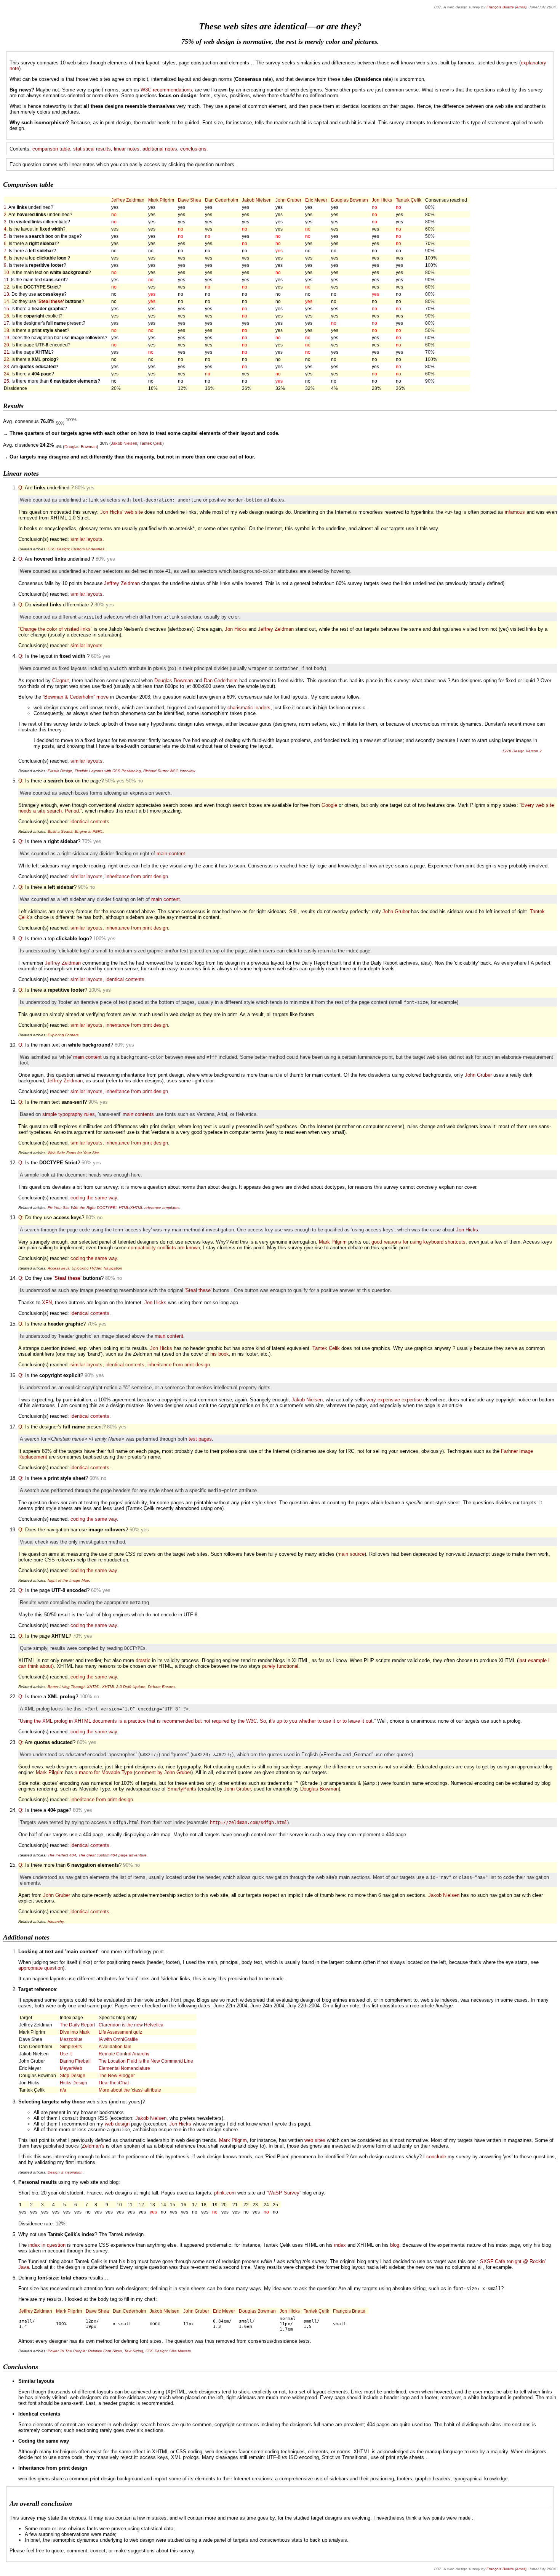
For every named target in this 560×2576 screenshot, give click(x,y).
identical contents (90, 822)
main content (171, 854)
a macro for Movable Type (103, 1772)
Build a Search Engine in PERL (75, 831)
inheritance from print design (137, 876)
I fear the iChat (114, 2083)
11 (6, 280)
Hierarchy (56, 1921)
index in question (47, 2245)
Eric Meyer (316, 200)
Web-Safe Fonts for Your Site (73, 1153)
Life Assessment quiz (120, 2032)
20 (6, 345)
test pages (200, 1439)
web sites (315, 2140)
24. (7, 374)
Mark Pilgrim (161, 200)
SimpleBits (71, 2046)
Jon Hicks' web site (122, 512)
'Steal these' (51, 301)
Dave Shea (190, 200)
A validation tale (115, 2046)
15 (6, 309)
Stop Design (73, 2075)
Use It (66, 2054)
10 (6, 272)
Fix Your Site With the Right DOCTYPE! (82, 1208)
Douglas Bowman (350, 200)
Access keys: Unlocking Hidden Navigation (85, 1268)
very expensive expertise (394, 1400)
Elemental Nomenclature (124, 2068)
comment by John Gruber (163, 1772)
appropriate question (41, 1968)
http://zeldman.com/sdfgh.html (249, 1823)
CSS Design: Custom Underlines (76, 549)
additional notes (160, 149)
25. (7, 381)
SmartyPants (182, 1789)
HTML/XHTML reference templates (149, 1208)
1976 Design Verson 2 (522, 751)
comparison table (51, 149)
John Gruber (288, 200)
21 (6, 352)
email (521, 7)
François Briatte (500, 7)
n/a (63, 2090)
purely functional (280, 1666)
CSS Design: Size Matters (168, 2351)
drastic (143, 1660)
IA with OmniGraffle (118, 2039)
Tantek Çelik (409, 200)
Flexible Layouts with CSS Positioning (108, 771)
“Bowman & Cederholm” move (76, 697)
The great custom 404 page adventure (113, 1855)
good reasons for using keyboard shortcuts (418, 1242)
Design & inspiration (65, 2172)
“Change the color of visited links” (55, 629)
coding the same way (94, 1198)
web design (117, 2124)
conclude (436, 2157)
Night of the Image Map (68, 1580)
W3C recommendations (166, 90)
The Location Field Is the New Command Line (146, 2061)
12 (6, 287)
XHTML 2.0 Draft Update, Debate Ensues (139, 1687)
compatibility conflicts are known (164, 1248)
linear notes (127, 149)
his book (220, 1354)
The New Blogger (117, 2075)
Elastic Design (60, 771)
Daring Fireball (75, 2061)
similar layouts (86, 539)
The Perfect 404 (62, 1855)
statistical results (92, 149)
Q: (21, 488)
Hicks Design (74, 2083)
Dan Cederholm (222, 200)
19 (6, 337)
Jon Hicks (382, 200)
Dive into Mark (75, 2032)
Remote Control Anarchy (124, 2054)
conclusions (193, 149)
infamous (515, 512)
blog (395, 2245)
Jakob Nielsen (257, 200)
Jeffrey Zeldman (128, 200)
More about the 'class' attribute (130, 2090)
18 (6, 330)
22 (6, 359)
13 (6, 294)
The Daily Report (77, 2025)
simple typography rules (69, 1114)
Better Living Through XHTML (74, 1687)
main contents (138, 1114)
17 (6, 323)
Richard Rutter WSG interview (169, 771)
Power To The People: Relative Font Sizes (85, 2351)
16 (6, 316)
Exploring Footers (63, 1035)
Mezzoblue (71, 2039)
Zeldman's (93, 2146)
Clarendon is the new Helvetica (131, 2025)
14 (6, 301)
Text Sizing (134, 2351)
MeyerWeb (71, 2068)
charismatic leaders (249, 708)
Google (329, 805)
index (340, 2245)
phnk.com (225, 2193)
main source (351, 1554)
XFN (47, 1302)
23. (7, 366)
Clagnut (61, 680)
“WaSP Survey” (284, 2193)
